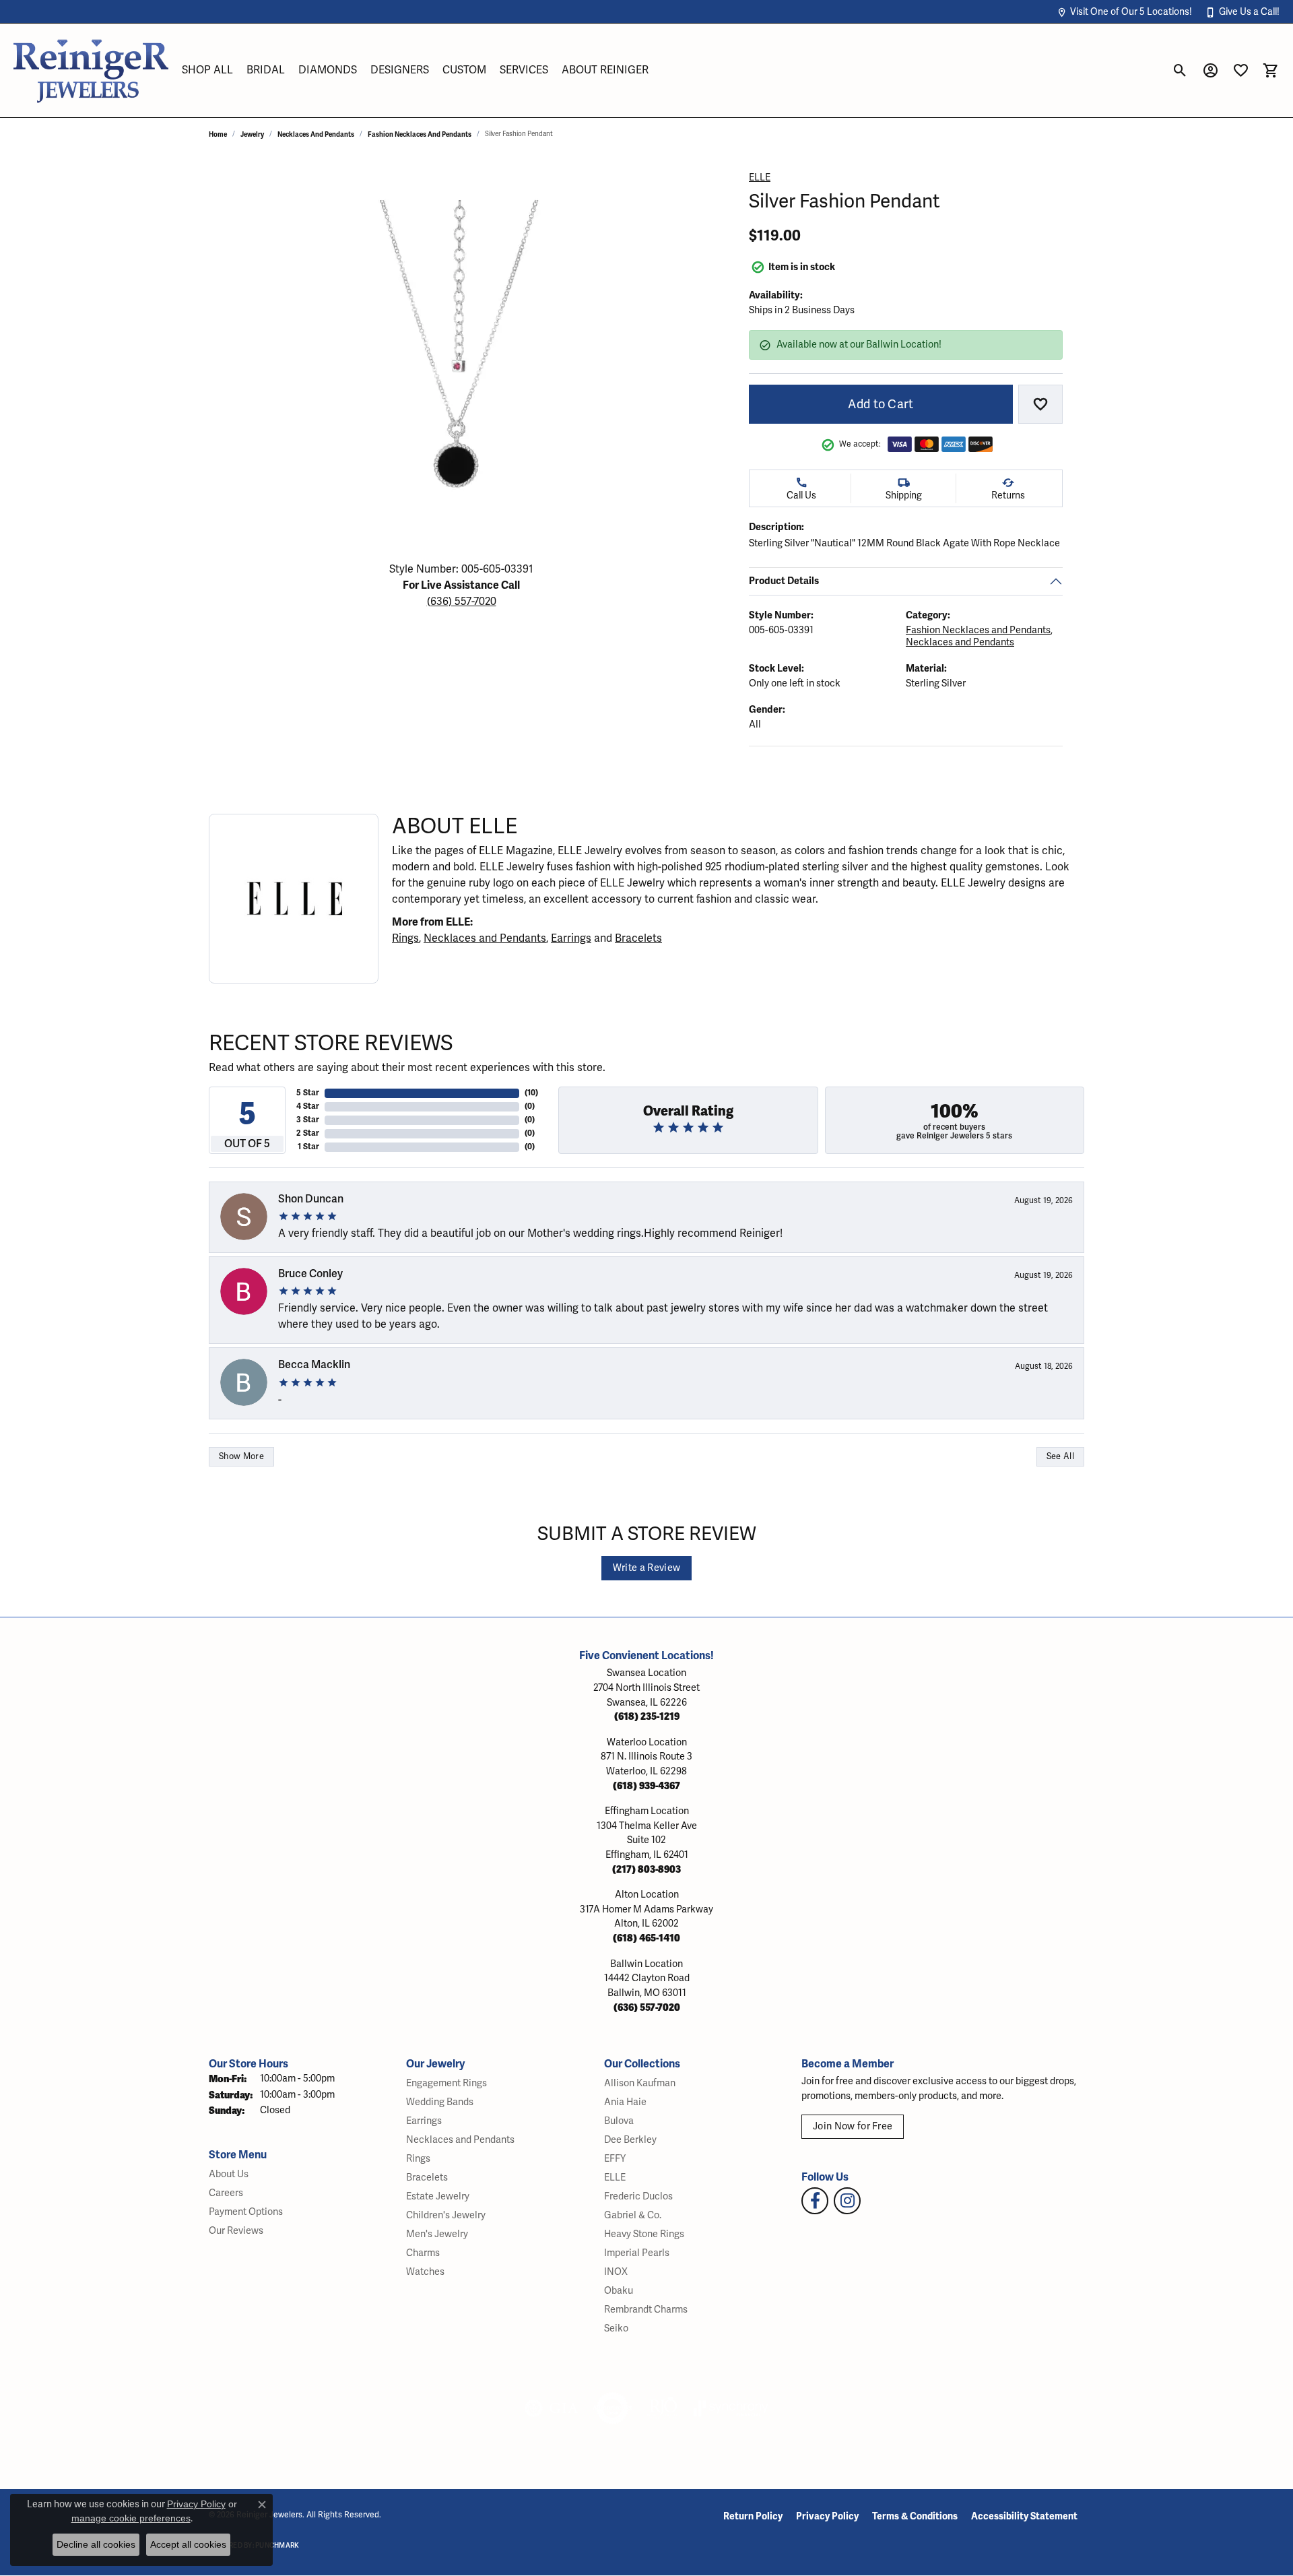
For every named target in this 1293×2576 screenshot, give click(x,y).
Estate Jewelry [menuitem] (438, 2196)
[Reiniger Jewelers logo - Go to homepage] (91, 70)
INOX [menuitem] (616, 2272)
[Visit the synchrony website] (731, 2408)
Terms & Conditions (915, 2516)
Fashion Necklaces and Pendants (420, 134)
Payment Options (246, 2212)
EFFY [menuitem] (615, 2159)
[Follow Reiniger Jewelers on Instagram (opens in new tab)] (847, 2201)
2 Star (308, 1133)
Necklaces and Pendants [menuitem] (460, 2140)
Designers (400, 70)
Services (524, 70)
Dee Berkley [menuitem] (630, 2140)
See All (1060, 1456)
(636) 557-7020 (462, 602)
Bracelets (638, 938)
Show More (241, 1456)
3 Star (308, 1120)
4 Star (308, 1106)
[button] (1124, 12)
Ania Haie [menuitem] (625, 2102)
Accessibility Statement (1024, 2516)
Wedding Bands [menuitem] (440, 2102)
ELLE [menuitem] (615, 2178)
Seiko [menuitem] (616, 2328)
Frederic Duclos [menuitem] (638, 2196)
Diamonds (328, 70)
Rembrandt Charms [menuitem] (646, 2310)
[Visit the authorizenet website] (613, 2408)
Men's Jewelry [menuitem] (437, 2234)
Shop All (207, 70)
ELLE (760, 178)
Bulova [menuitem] (619, 2121)
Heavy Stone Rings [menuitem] (644, 2234)
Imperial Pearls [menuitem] (637, 2253)
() (531, 1093)
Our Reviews (236, 2231)
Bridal (266, 70)
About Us (229, 2174)
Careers (226, 2193)
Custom (464, 70)
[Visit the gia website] (552, 2408)
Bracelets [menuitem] (427, 2178)
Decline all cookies (96, 2544)
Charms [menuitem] (423, 2253)
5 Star (308, 1093)
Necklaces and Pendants (316, 134)
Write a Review (646, 1568)
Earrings (571, 938)
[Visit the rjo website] (663, 2408)
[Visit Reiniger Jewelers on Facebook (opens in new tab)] (815, 2201)
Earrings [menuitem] (424, 2121)
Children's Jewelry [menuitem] (446, 2215)
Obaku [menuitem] (619, 2291)
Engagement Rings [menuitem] (446, 2083)
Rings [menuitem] (418, 2159)
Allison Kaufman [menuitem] (640, 2083)
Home (218, 134)
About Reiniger (605, 70)
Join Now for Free (853, 2126)
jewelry (252, 134)
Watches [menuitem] (425, 2272)
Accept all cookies (188, 2544)
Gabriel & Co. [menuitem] (633, 2215)
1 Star (308, 1147)
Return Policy (753, 2516)
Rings (405, 938)
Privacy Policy (827, 2516)
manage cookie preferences (131, 2518)
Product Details (784, 581)
